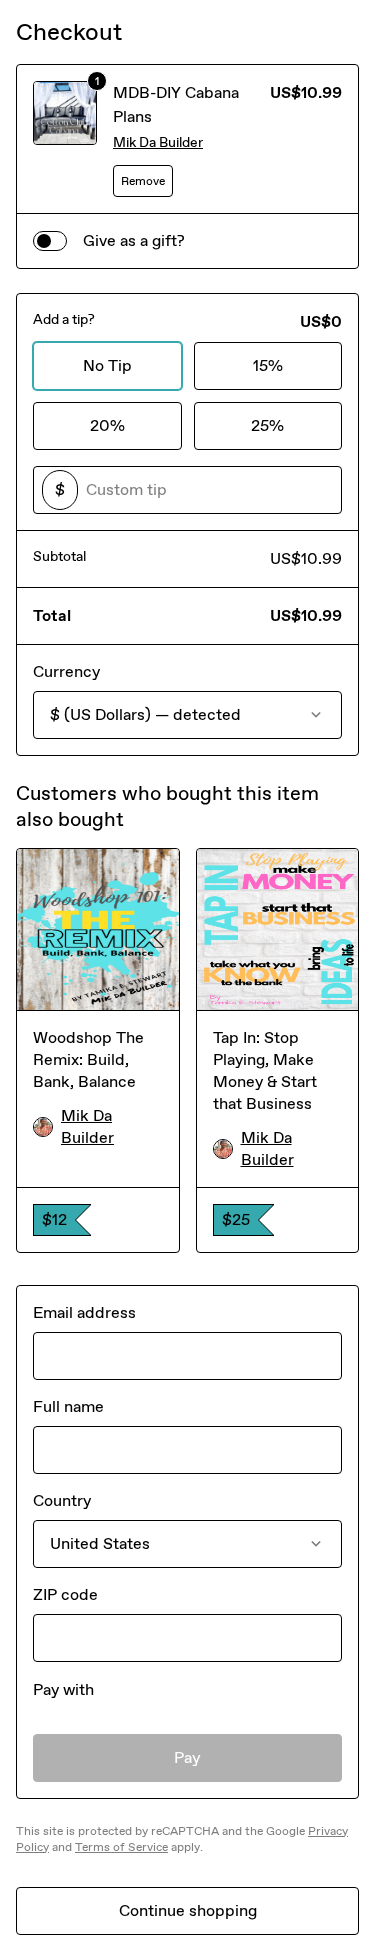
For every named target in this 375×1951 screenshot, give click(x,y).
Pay (187, 1757)
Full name (68, 1406)
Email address (84, 1312)
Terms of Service (121, 1847)
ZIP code (65, 1594)
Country (62, 1500)
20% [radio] (107, 425)
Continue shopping (188, 1910)
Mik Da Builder (158, 142)
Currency (66, 671)
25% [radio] (267, 425)
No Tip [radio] (107, 365)
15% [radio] (268, 365)
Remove (143, 181)
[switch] (50, 241)
